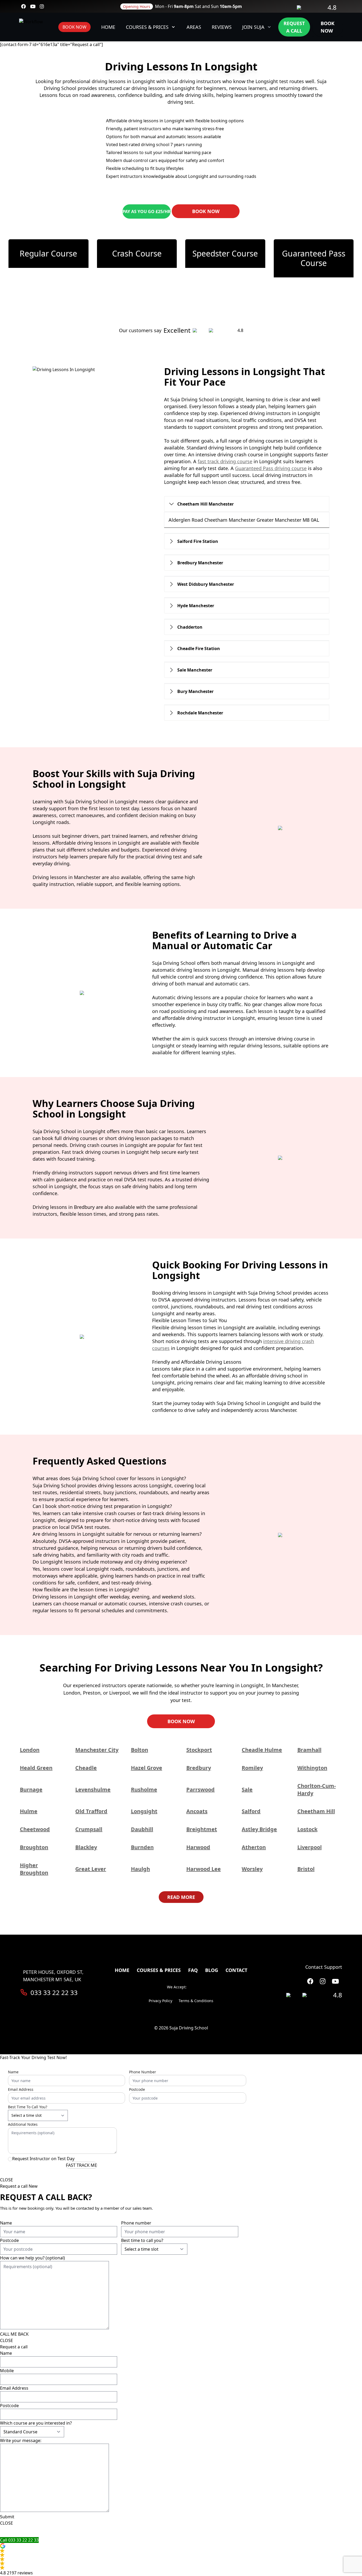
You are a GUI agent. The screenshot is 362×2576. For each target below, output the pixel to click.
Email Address (21, 2089)
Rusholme (144, 1789)
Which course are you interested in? (36, 2423)
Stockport (199, 1750)
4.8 (332, 7)
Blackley (86, 1847)
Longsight (144, 1811)
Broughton (34, 1847)
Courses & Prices (147, 27)
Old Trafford (91, 1811)
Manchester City (97, 1750)
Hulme (29, 1811)
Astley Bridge (259, 1829)
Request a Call (294, 27)
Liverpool (310, 1847)
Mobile (7, 2371)
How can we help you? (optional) (32, 2258)
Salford (251, 1811)
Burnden (142, 1847)
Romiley (252, 1768)
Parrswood (200, 1789)
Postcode (137, 2089)
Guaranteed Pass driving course (271, 468)
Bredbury (199, 1768)
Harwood (198, 1847)
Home (108, 27)
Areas (194, 27)
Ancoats (197, 1811)
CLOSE (6, 2180)
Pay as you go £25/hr (147, 211)
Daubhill (142, 1829)
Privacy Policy (160, 2001)
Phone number (143, 2072)
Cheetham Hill (316, 1811)
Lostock (307, 1829)
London (30, 1750)
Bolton (140, 1750)
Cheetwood (35, 1829)
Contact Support (324, 1967)
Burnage (31, 1789)
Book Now (74, 27)
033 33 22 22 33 (54, 1993)
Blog (212, 1970)
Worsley (252, 1869)
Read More (181, 1897)
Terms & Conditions (196, 2001)
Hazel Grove (147, 1768)
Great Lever (91, 1869)
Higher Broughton (34, 1869)
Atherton (254, 1847)
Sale (247, 1789)
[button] (181, 2560)
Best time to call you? (28, 2107)
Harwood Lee (204, 1869)
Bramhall (309, 1750)
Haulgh (140, 1869)
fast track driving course (225, 461)
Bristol (306, 1869)
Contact (236, 1970)
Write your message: (21, 2440)
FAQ (193, 1970)
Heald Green (36, 1768)
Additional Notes (23, 2124)
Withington (312, 1768)
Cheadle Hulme (262, 1750)
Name (13, 2072)
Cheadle (86, 1768)
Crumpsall (89, 1829)
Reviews (222, 27)
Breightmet (202, 1829)
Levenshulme (93, 1789)
